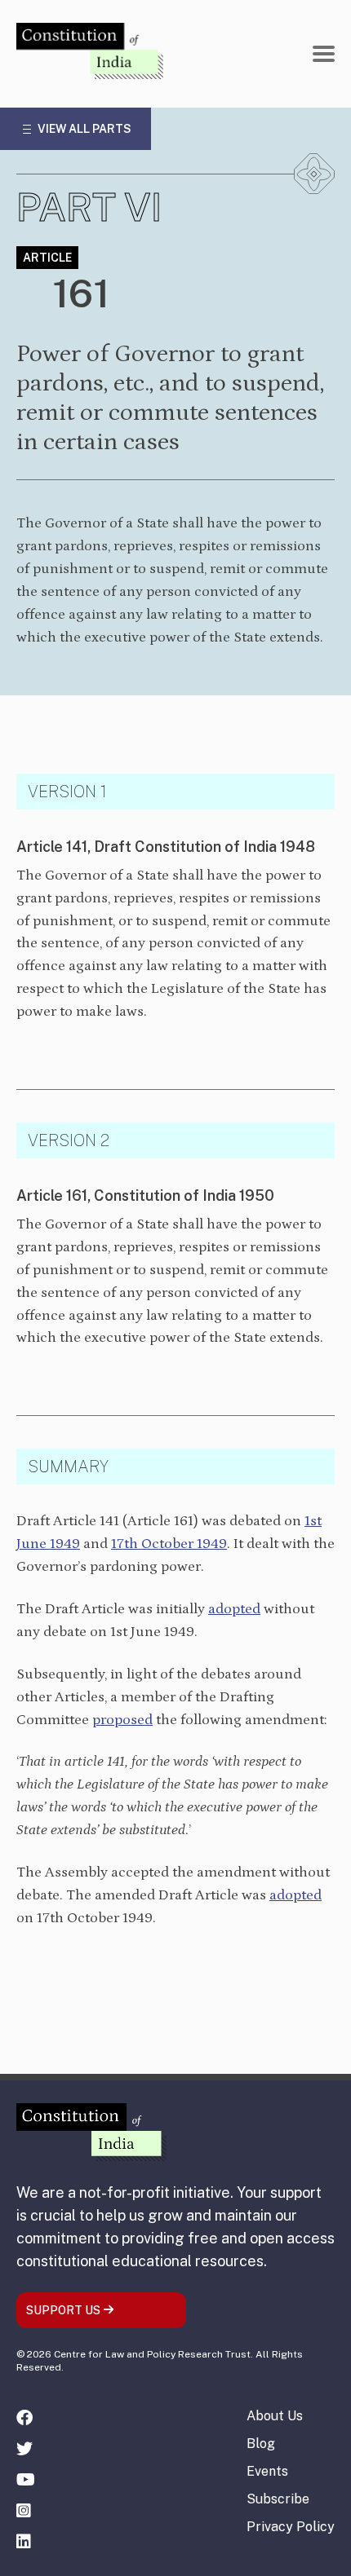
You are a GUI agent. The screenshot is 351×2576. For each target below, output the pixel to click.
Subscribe (278, 2499)
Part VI (89, 207)
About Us (275, 2416)
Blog (261, 2444)
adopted (234, 1609)
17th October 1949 (169, 1544)
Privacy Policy (291, 2527)
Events (267, 2471)
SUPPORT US (64, 2310)
